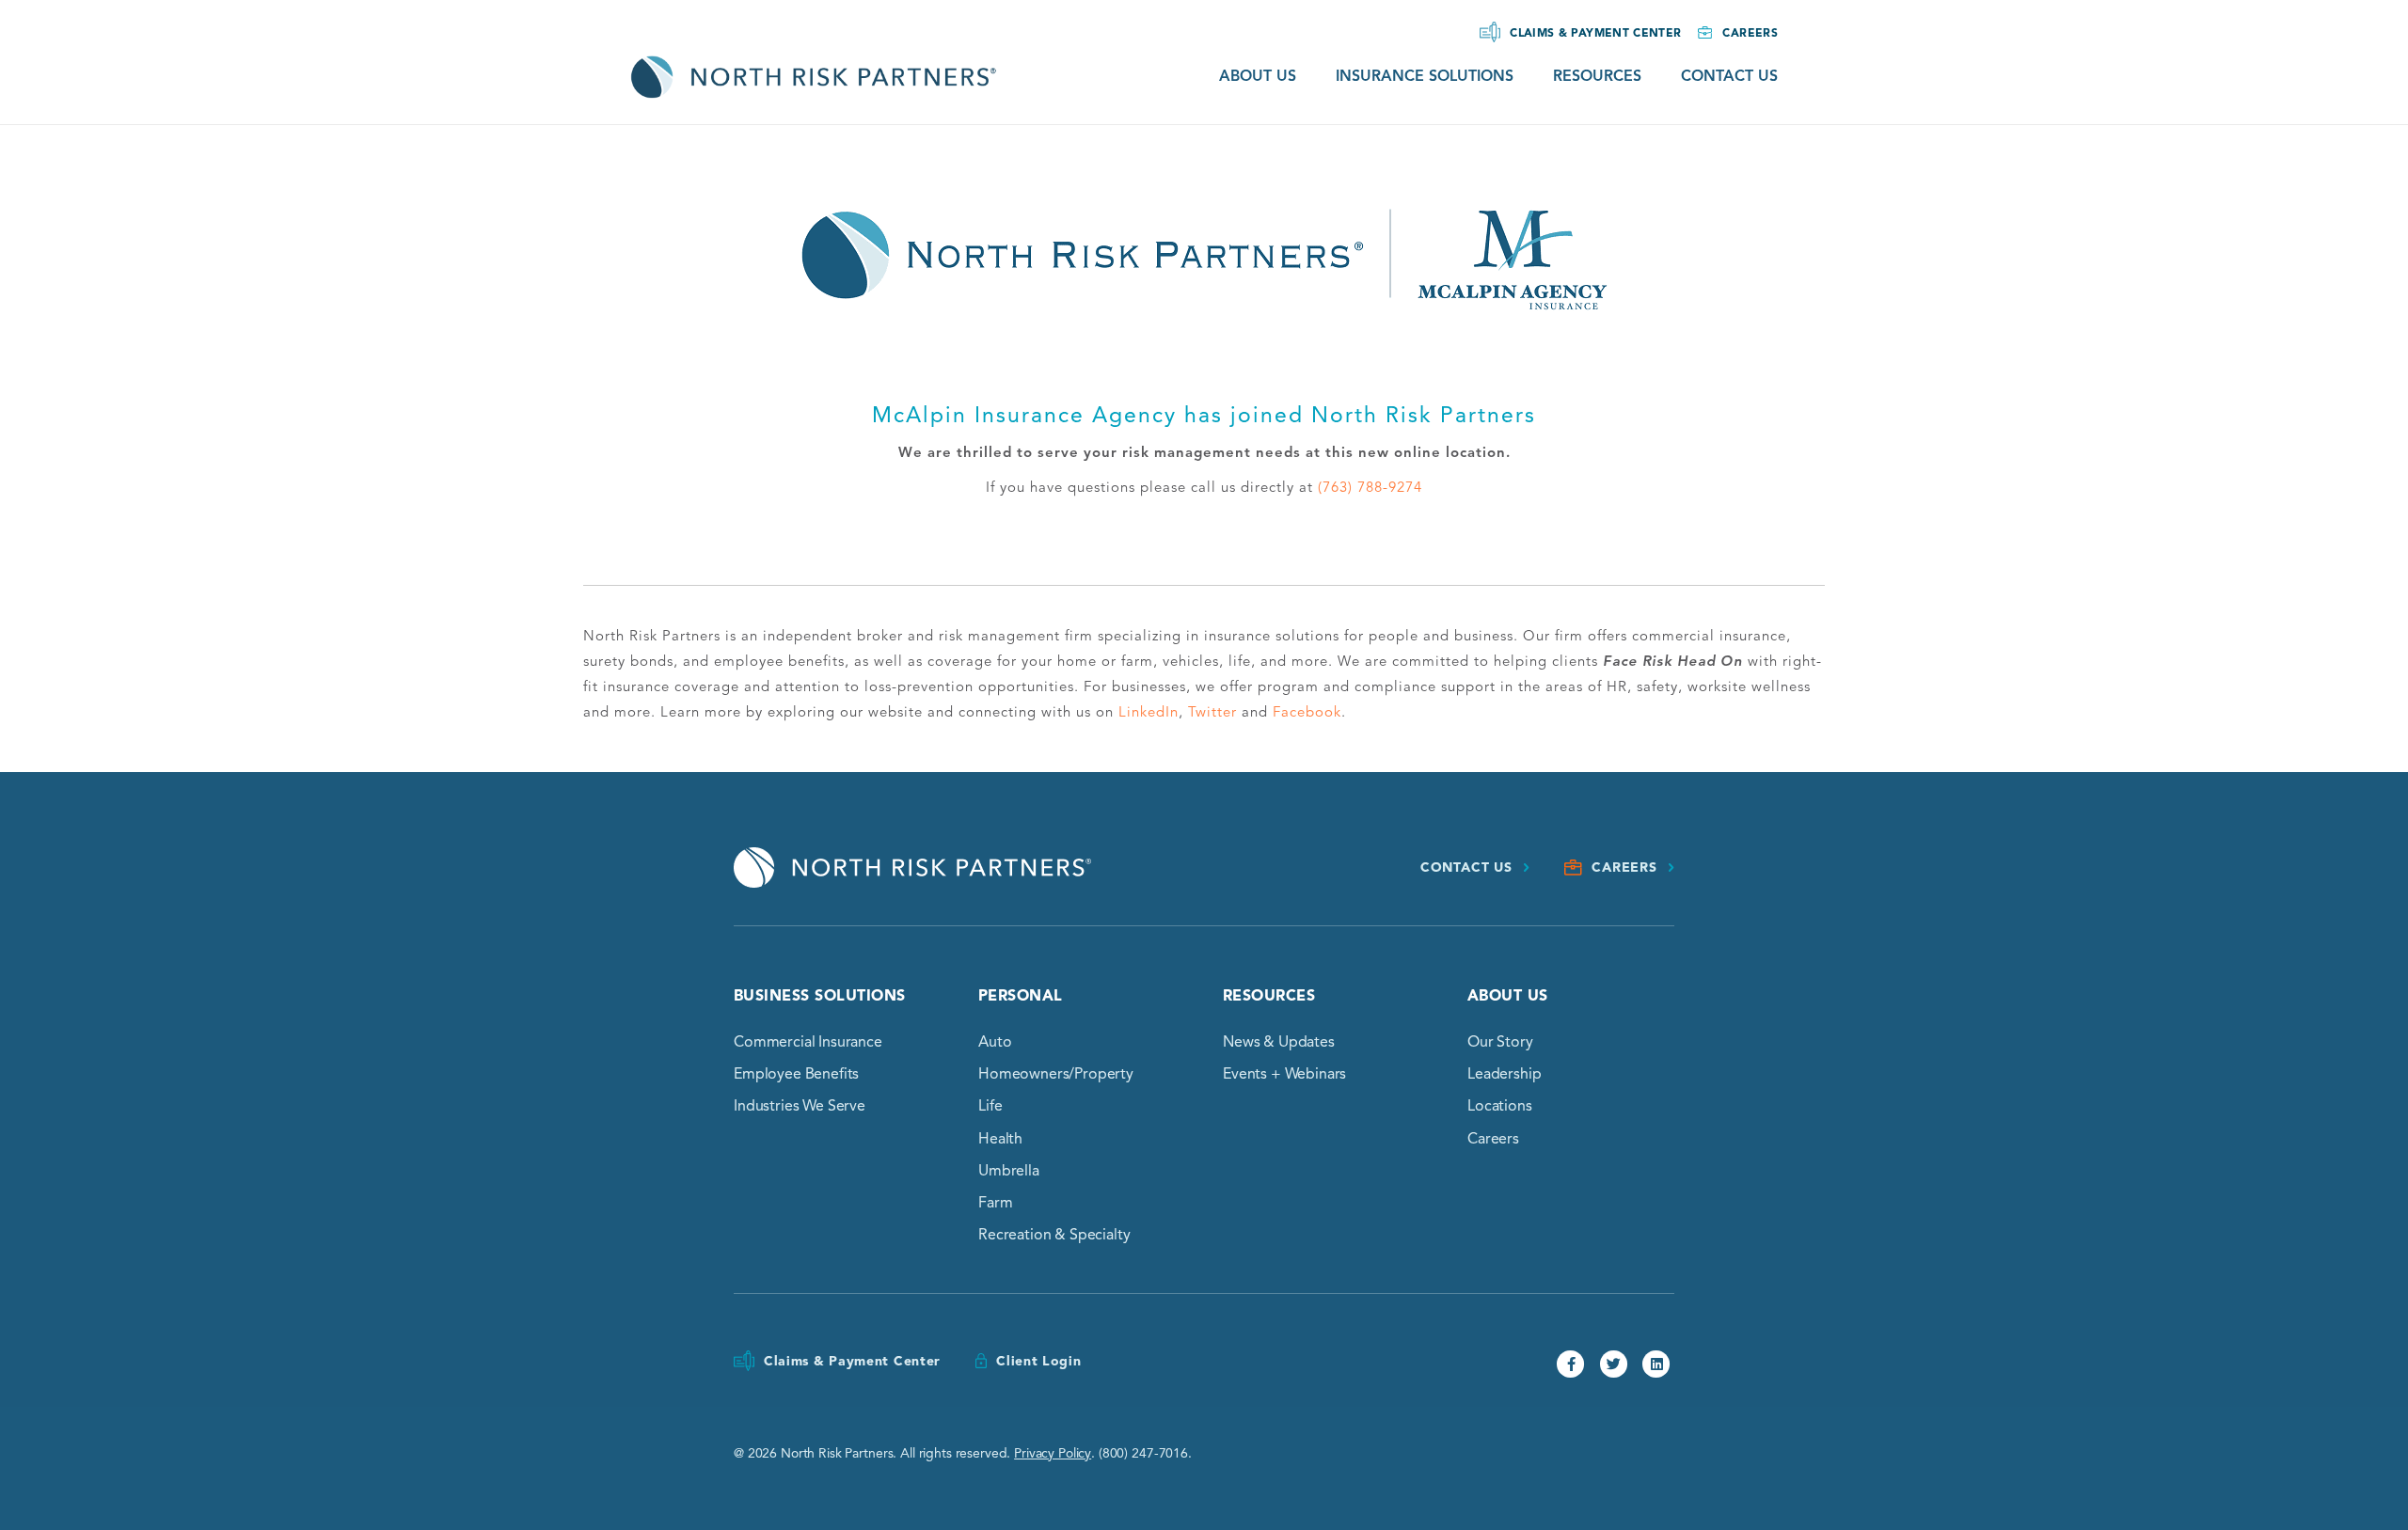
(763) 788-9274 (1370, 487)
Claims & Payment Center (1595, 32)
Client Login (1038, 1361)
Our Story (1500, 1042)
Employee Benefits (796, 1074)
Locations (1500, 1106)
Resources (1597, 76)
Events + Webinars (1284, 1074)
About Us (1258, 76)
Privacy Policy (1053, 1453)
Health (1000, 1139)
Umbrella (1009, 1171)
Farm (995, 1203)
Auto (995, 1042)
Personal (1021, 996)
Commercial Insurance (808, 1042)
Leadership (1504, 1074)
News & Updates (1279, 1042)
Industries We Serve (800, 1106)
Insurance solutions (1425, 76)
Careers (1750, 32)
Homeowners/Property (1056, 1074)
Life (990, 1106)
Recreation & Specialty (1054, 1235)
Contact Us (1729, 76)
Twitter (1212, 712)
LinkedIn (1149, 712)
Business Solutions (820, 996)
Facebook (1307, 712)
